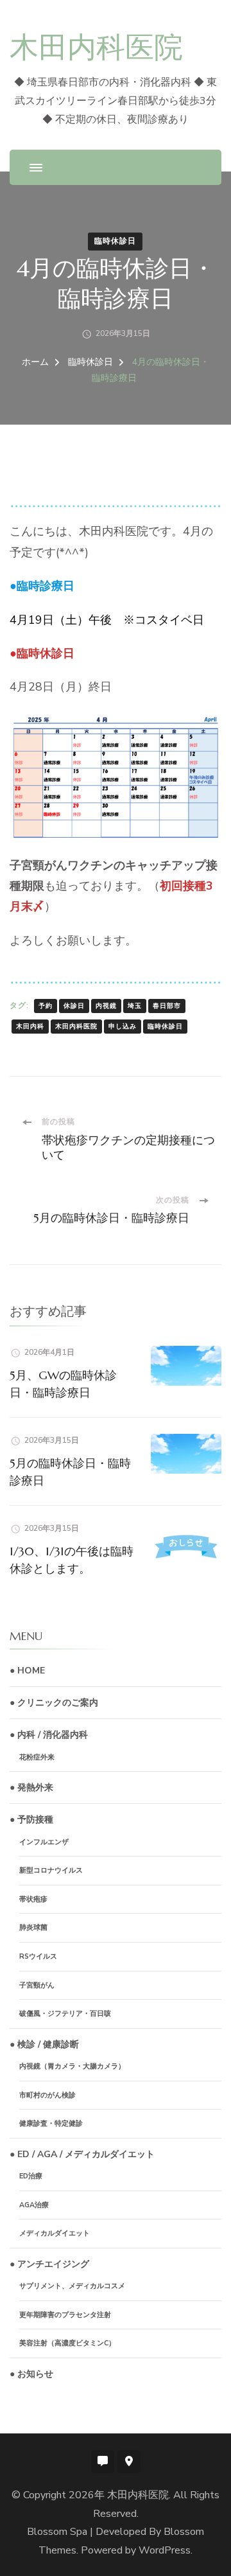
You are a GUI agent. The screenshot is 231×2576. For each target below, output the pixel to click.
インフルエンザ (44, 1842)
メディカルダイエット (55, 2233)
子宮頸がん (37, 1985)
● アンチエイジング (49, 2264)
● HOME (27, 1671)
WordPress (165, 2550)
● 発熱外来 (31, 1787)
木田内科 (30, 1027)
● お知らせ (31, 2374)
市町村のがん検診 (47, 2095)
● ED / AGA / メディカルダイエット (82, 2154)
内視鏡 (106, 1006)
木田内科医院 (96, 47)
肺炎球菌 (33, 1928)
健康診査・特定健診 (51, 2123)
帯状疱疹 (33, 1899)
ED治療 (31, 2176)
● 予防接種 (31, 1820)
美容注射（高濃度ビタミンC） (67, 2343)
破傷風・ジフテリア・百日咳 (65, 2014)
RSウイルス (38, 1956)
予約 (46, 1006)
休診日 (74, 1006)
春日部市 (167, 1006)
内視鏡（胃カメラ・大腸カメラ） (72, 2066)
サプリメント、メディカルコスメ (72, 2286)
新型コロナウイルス (51, 1870)
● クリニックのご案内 (54, 1703)
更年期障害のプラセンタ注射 (65, 2315)
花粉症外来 (37, 1757)
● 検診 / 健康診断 (44, 2044)
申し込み (123, 1027)
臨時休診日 (115, 241)
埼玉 (135, 1006)
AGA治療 (34, 2205)
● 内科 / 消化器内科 (49, 1735)
